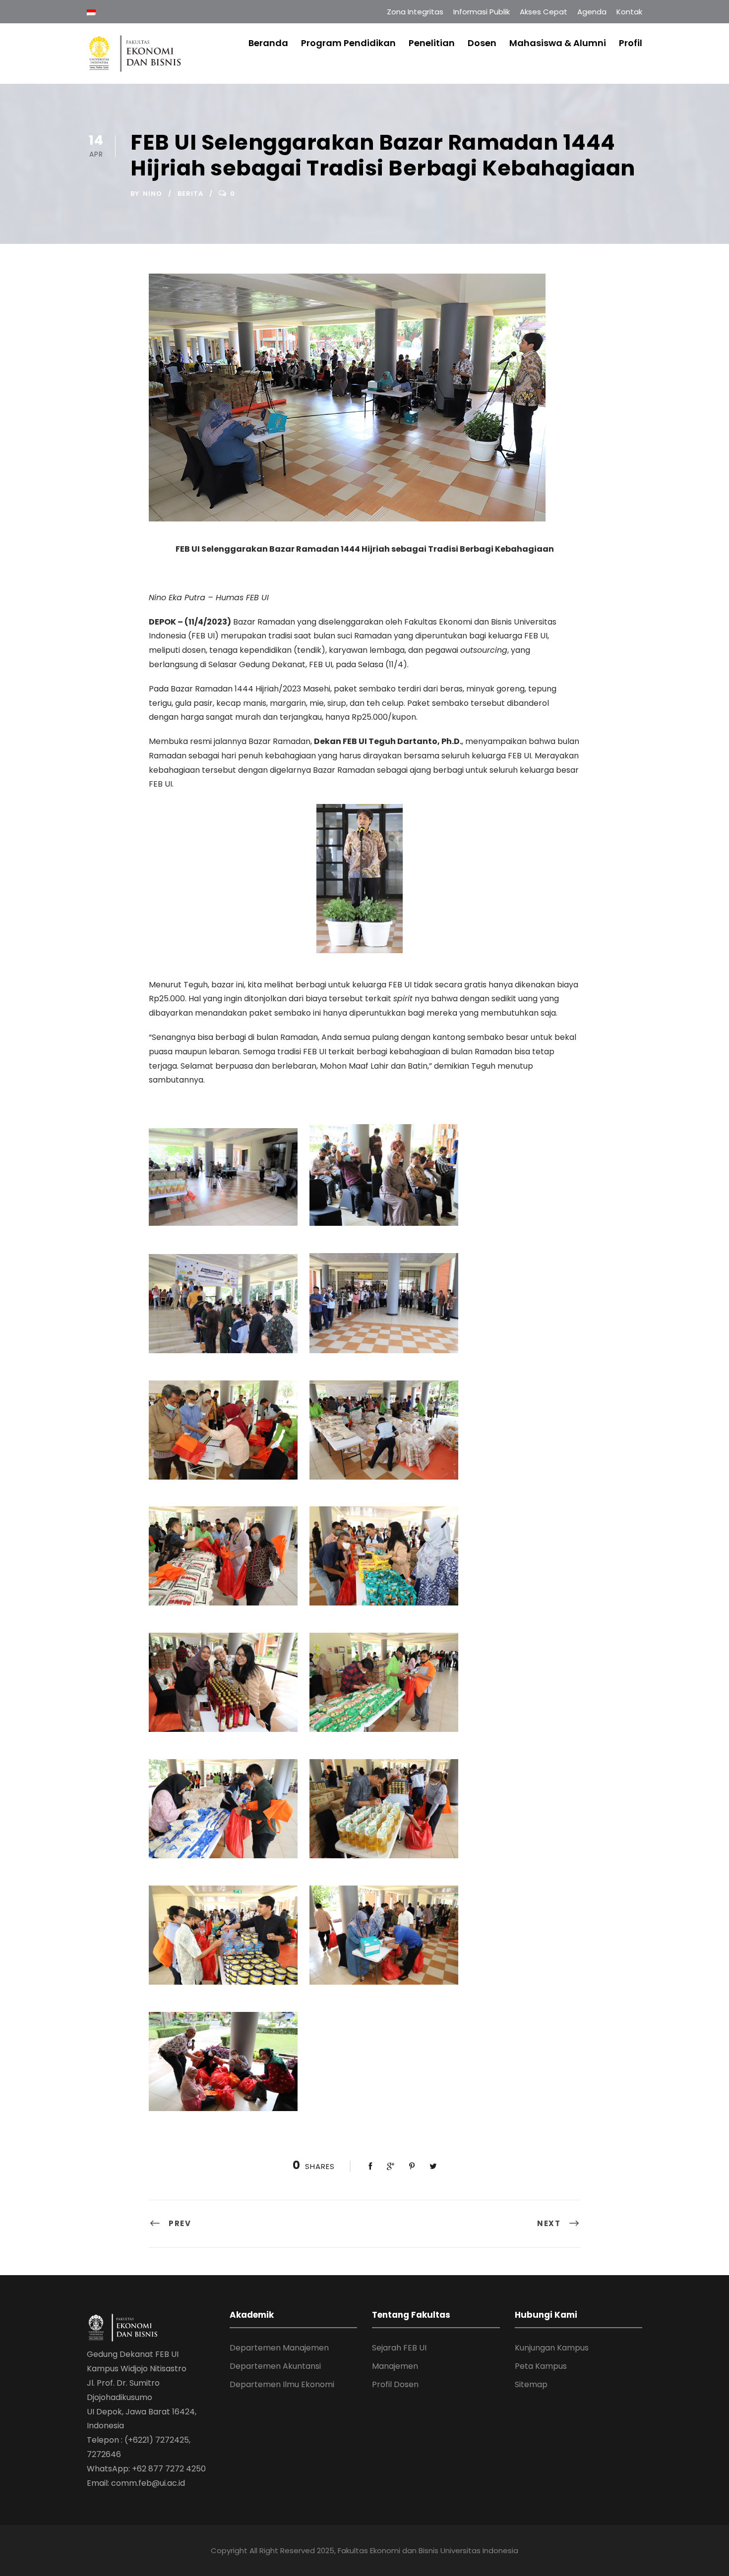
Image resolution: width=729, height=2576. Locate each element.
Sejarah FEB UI (399, 2348)
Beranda (268, 43)
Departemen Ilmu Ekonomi (282, 2384)
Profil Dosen (395, 2384)
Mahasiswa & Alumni (558, 43)
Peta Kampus (541, 2366)
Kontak (629, 12)
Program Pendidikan (348, 43)
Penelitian (432, 43)
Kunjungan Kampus (552, 2348)
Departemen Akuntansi (275, 2366)
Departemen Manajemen (279, 2348)
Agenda (592, 12)
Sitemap (531, 2384)
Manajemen (395, 2366)
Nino (152, 194)
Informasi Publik (482, 12)
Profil (631, 43)
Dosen (482, 43)
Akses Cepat (544, 12)
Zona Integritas (415, 12)
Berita (190, 194)
